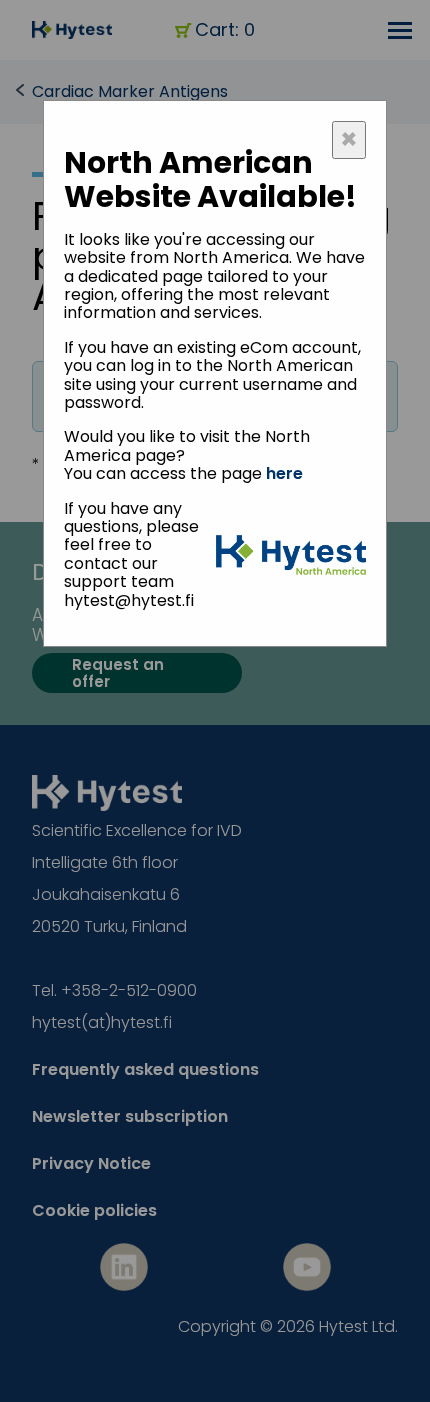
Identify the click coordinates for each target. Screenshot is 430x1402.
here (284, 473)
